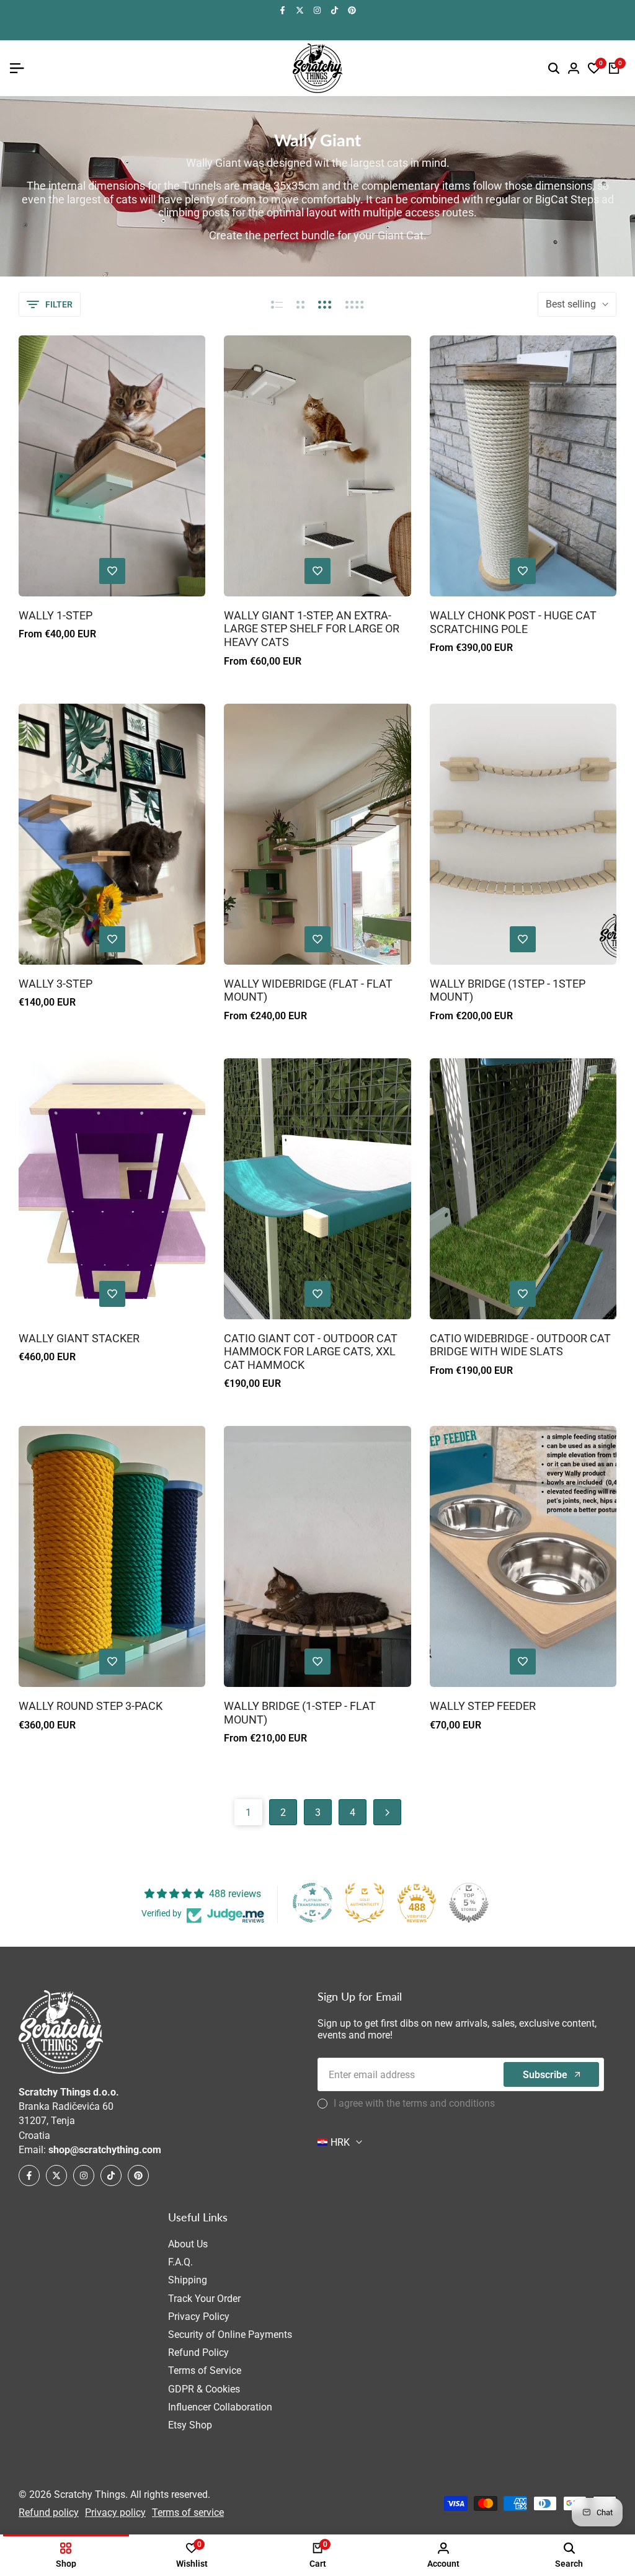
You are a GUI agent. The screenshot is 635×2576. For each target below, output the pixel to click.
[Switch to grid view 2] (300, 304)
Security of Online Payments (230, 2335)
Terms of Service (205, 2370)
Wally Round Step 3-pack (91, 1706)
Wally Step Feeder (483, 1706)
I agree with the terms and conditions (414, 2103)
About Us (188, 2244)
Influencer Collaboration (220, 2407)
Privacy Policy (199, 2317)
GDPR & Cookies (204, 2389)
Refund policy (49, 2512)
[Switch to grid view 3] (325, 304)
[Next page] (387, 1812)
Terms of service (188, 2512)
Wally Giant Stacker (79, 1338)
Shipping (188, 2280)
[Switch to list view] (277, 304)
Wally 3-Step (56, 984)
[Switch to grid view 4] (355, 304)
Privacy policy (115, 2512)
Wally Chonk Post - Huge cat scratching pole (513, 622)
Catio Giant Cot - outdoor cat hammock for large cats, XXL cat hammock (311, 1352)
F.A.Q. (180, 2262)
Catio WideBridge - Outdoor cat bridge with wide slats (520, 1345)
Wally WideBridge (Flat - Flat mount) (308, 990)
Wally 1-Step (56, 615)
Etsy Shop (190, 2425)
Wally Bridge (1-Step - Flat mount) (300, 1713)
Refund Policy (198, 2352)
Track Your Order (204, 2299)
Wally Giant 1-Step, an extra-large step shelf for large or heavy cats (312, 629)
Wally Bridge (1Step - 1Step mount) (508, 990)
